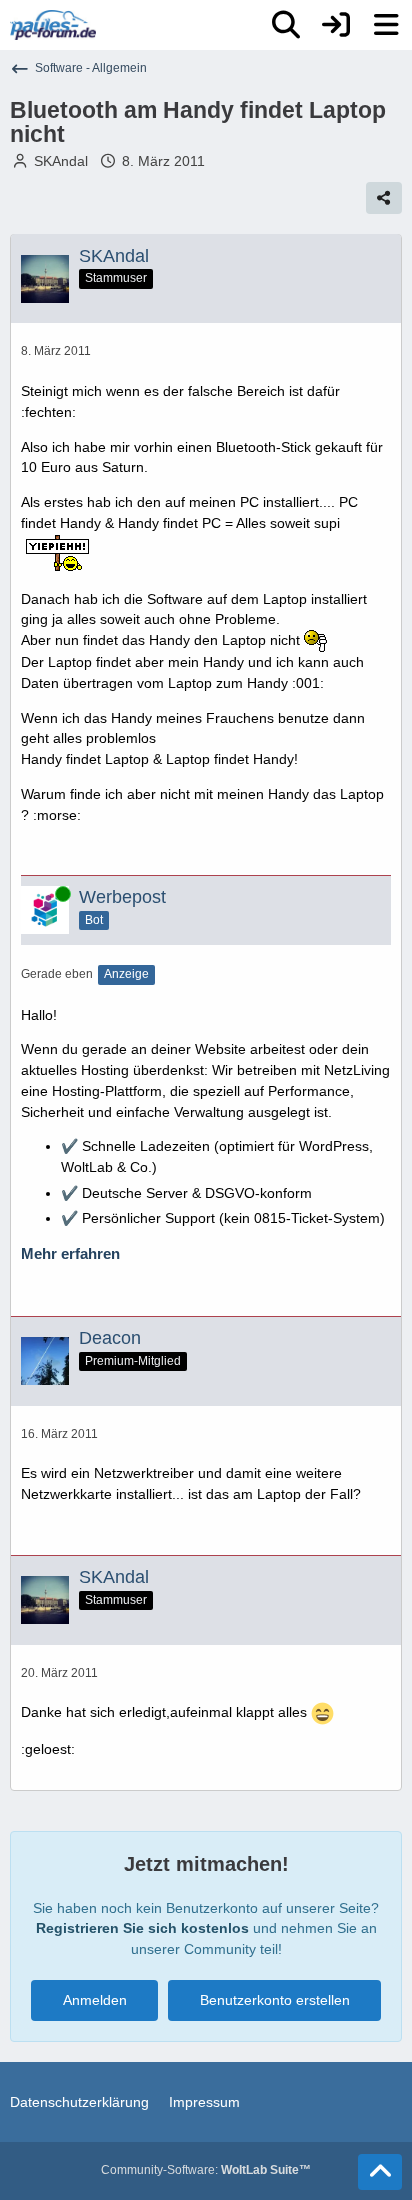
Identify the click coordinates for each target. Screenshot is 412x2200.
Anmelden (95, 2000)
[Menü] (386, 25)
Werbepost (122, 897)
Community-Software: (206, 2170)
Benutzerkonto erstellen (275, 2000)
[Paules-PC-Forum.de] (53, 25)
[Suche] (286, 25)
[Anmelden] (336, 25)
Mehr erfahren (70, 1254)
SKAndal (61, 161)
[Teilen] (384, 198)
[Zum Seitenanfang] (380, 2172)
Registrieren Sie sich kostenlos (142, 1928)
